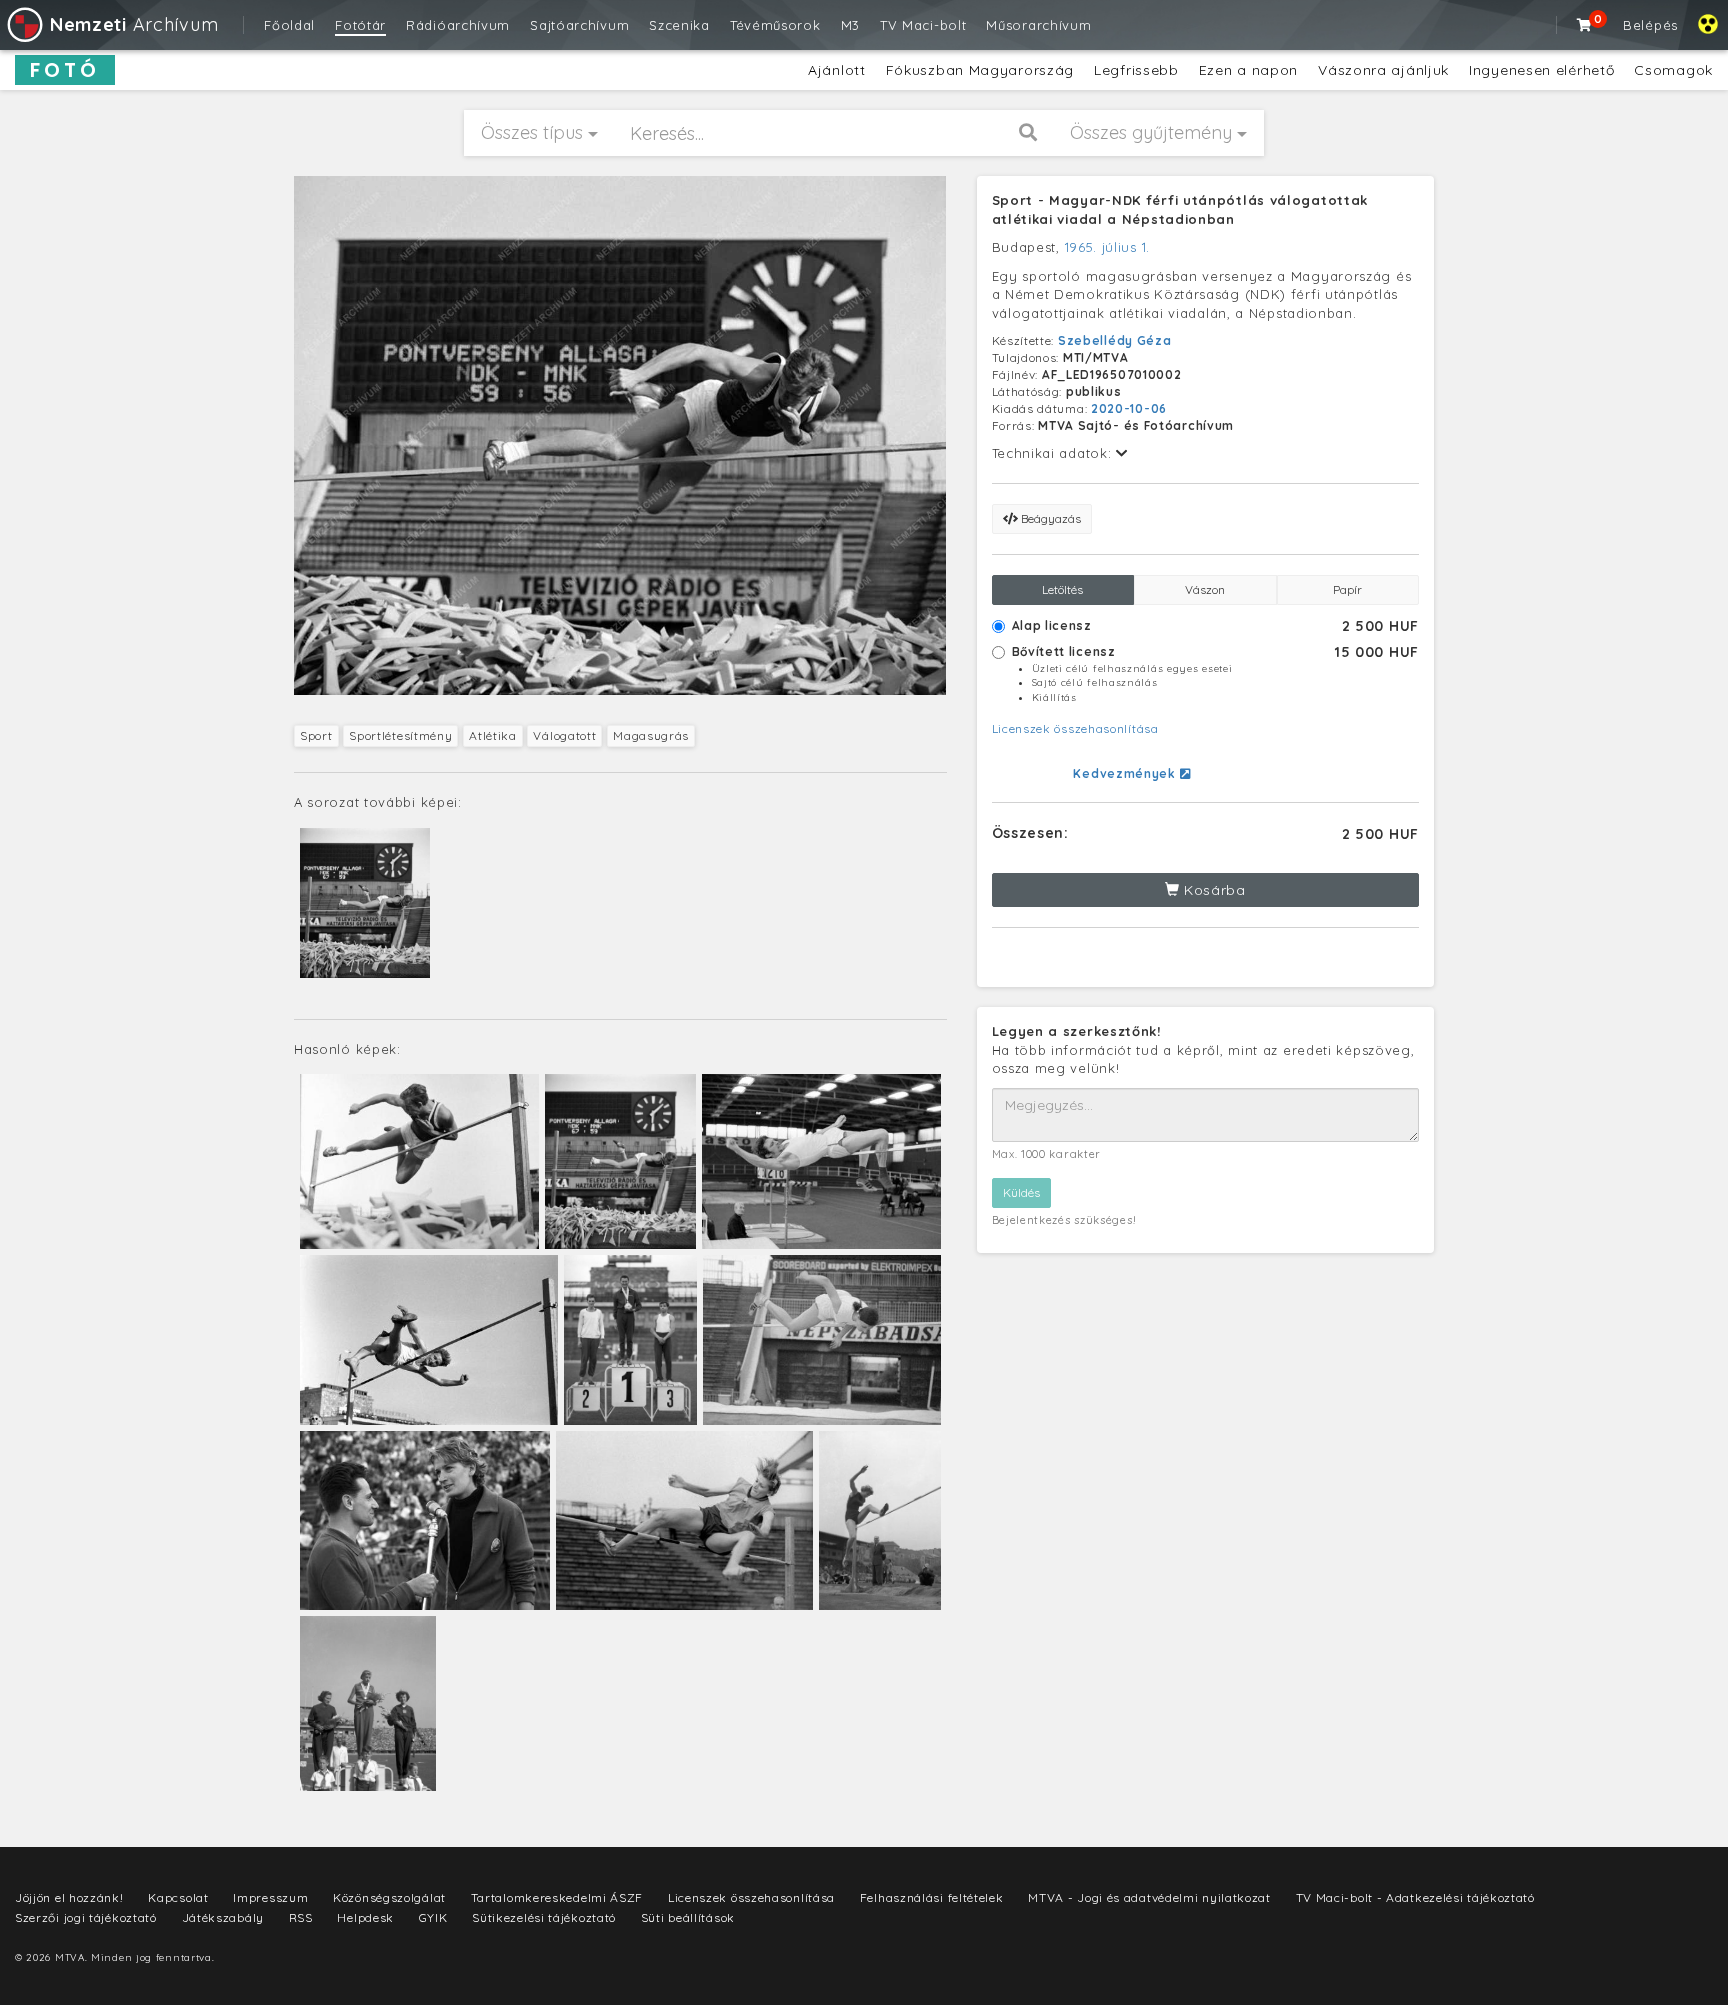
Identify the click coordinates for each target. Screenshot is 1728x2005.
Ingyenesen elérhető (1541, 70)
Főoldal (289, 25)
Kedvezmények (1126, 773)
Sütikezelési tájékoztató (544, 1917)
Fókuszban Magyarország (980, 70)
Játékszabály (223, 1917)
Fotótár (360, 25)
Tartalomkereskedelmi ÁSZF (557, 1897)
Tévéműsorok (775, 25)
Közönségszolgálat (389, 1897)
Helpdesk (365, 1917)
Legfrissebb (1136, 70)
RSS (301, 1917)
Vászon (1205, 589)
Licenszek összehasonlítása (1075, 728)
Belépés (1650, 25)
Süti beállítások (688, 1917)
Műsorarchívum (1038, 25)
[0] (1585, 25)
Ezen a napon (1248, 70)
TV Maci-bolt (923, 25)
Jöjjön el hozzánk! (69, 1897)
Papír (1347, 589)
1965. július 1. (1108, 247)
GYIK (433, 1917)
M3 (850, 25)
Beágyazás (1049, 518)
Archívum (134, 24)
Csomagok (1673, 70)
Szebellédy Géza (1115, 340)
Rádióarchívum (458, 25)
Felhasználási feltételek (932, 1897)
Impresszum (270, 1897)
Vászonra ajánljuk (1383, 70)
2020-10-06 (1129, 408)
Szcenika (679, 25)
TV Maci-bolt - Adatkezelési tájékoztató (1415, 1897)
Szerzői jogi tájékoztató (86, 1917)
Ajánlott (837, 70)
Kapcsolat (178, 1897)
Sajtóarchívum (579, 25)
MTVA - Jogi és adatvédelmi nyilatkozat (1149, 1897)
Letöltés (1062, 589)
